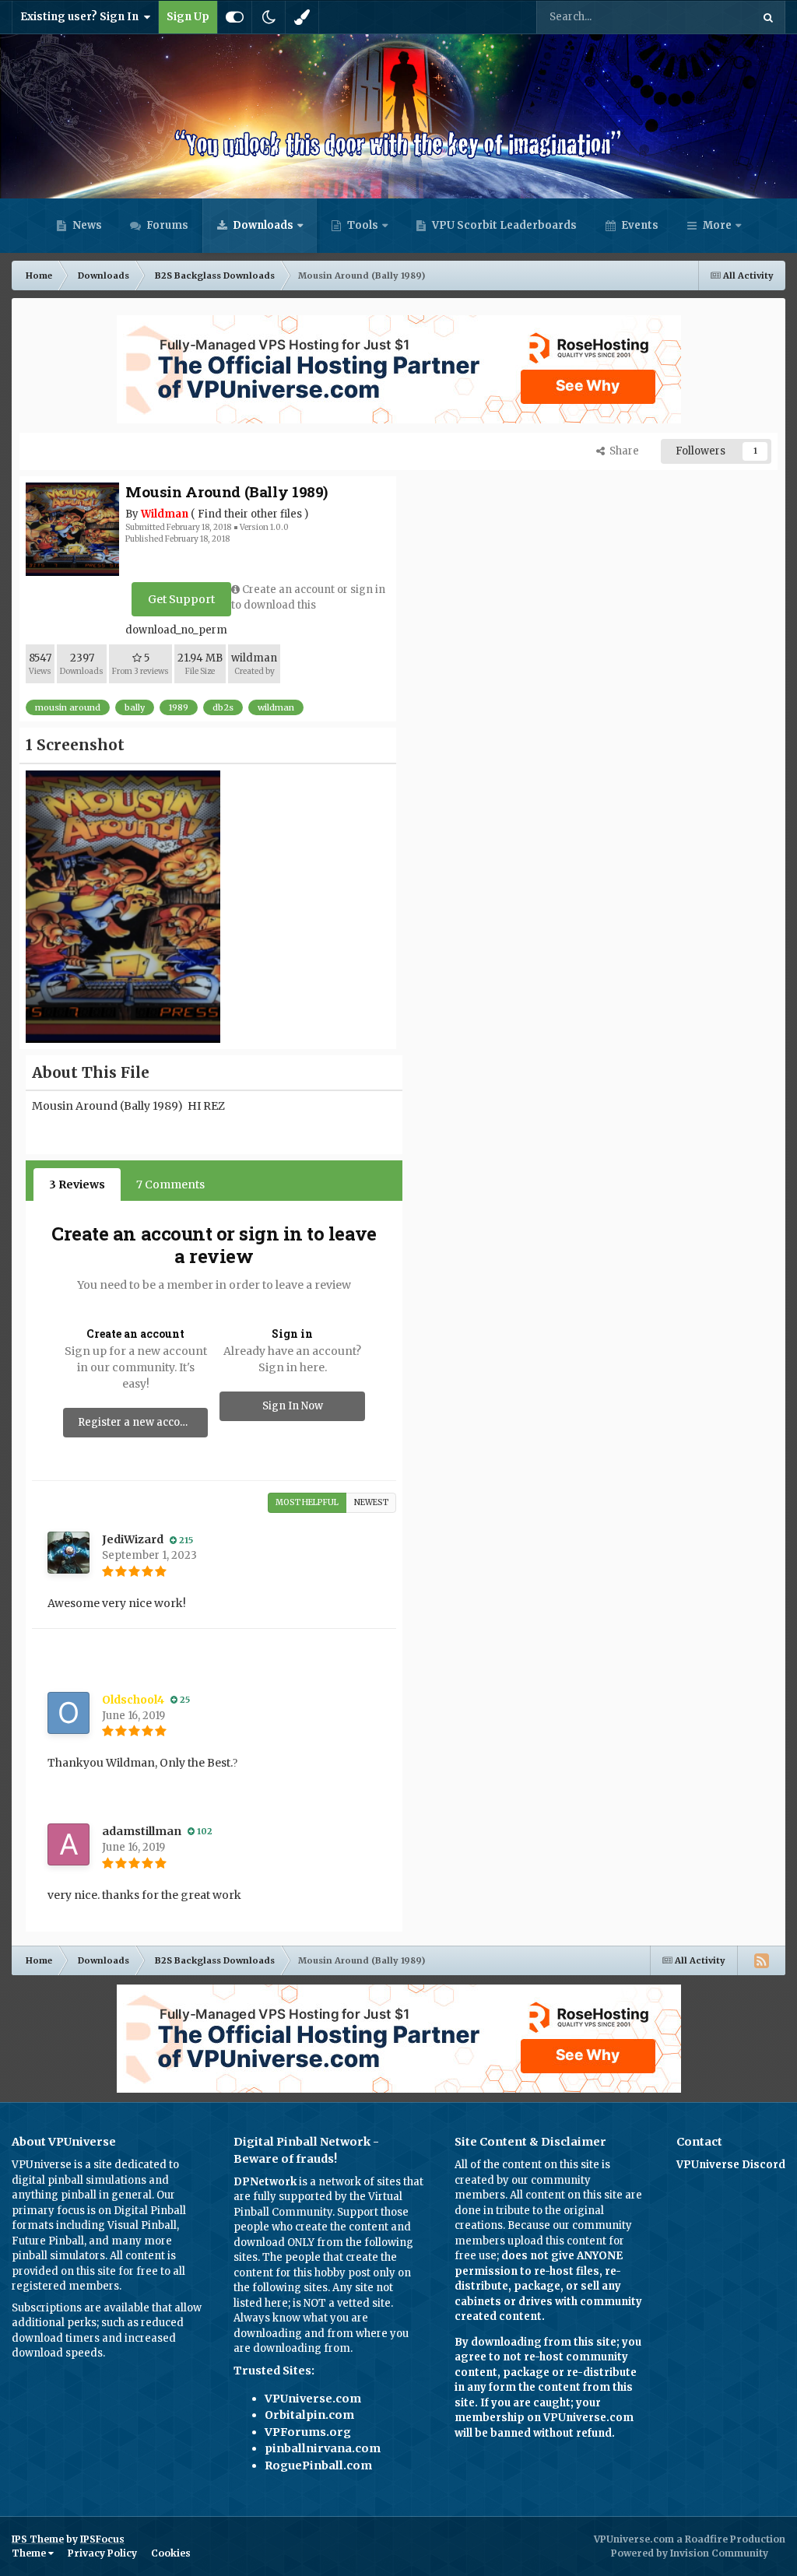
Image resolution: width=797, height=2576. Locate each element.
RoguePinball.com (318, 2465)
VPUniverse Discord (731, 2165)
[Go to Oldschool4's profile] (68, 1713)
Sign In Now (293, 1406)
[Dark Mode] (269, 17)
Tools (363, 225)
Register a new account (137, 1422)
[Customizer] (235, 17)
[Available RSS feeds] (761, 1960)
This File (710, 17)
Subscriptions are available (81, 2308)
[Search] (768, 17)
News (86, 225)
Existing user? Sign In (82, 17)
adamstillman (142, 1831)
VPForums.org (308, 2432)
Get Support (181, 599)
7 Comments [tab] (170, 1184)
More (717, 225)
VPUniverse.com (313, 2399)
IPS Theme (38, 2539)
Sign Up (188, 17)
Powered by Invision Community (690, 2553)
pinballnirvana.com (323, 2448)
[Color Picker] (302, 17)
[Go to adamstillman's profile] (68, 1844)
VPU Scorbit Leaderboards (503, 225)
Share (622, 451)
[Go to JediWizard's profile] (68, 1553)
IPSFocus (102, 2539)
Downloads (262, 225)
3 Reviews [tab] (77, 1184)
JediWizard (133, 1539)
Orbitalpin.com (309, 2415)
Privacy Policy (102, 2553)
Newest (371, 1502)
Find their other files (250, 514)
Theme (30, 2553)
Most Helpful (307, 1502)
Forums (166, 225)
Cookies (171, 2553)
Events (639, 225)
